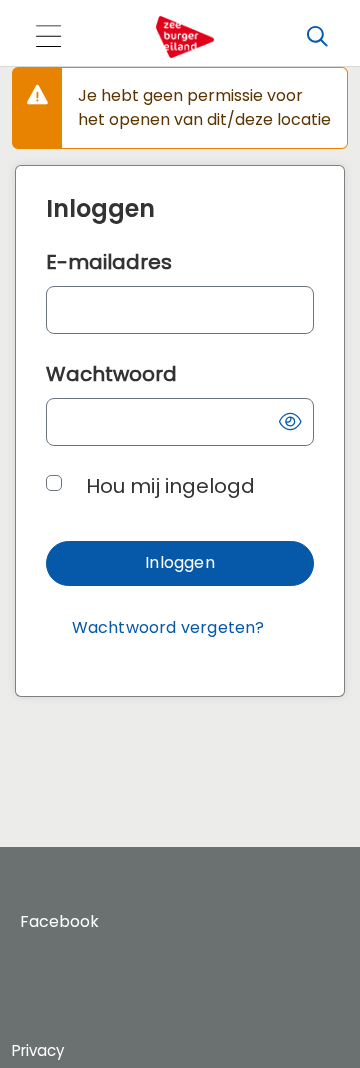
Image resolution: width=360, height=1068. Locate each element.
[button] (290, 422)
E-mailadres (109, 262)
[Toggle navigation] (48, 37)
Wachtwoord (111, 374)
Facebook (59, 921)
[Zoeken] (317, 37)
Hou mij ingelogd (170, 486)
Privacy (38, 1050)
